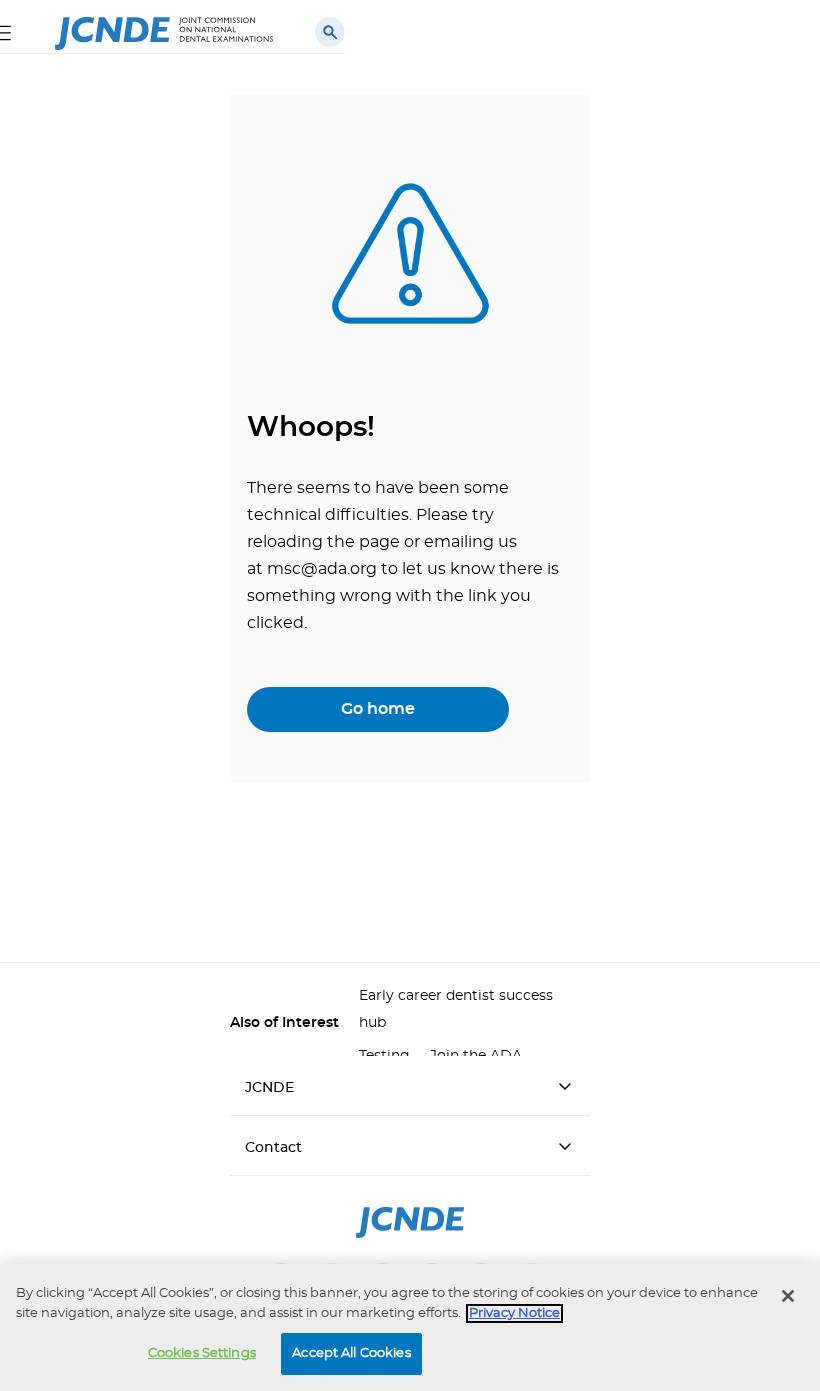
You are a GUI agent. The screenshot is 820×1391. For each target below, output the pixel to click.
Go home (378, 709)
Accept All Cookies (351, 1353)
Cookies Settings (202, 1353)
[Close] (788, 1296)
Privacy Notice (514, 1313)
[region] (410, 1327)
